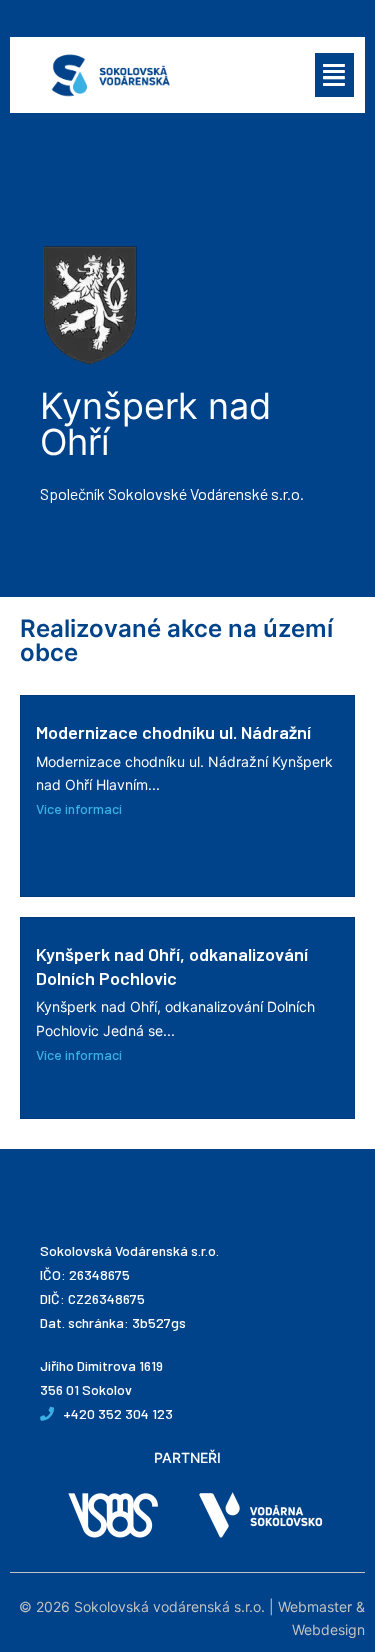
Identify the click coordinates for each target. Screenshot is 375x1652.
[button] (335, 75)
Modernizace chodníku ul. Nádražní (173, 732)
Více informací (79, 808)
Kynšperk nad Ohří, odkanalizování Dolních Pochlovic (172, 965)
